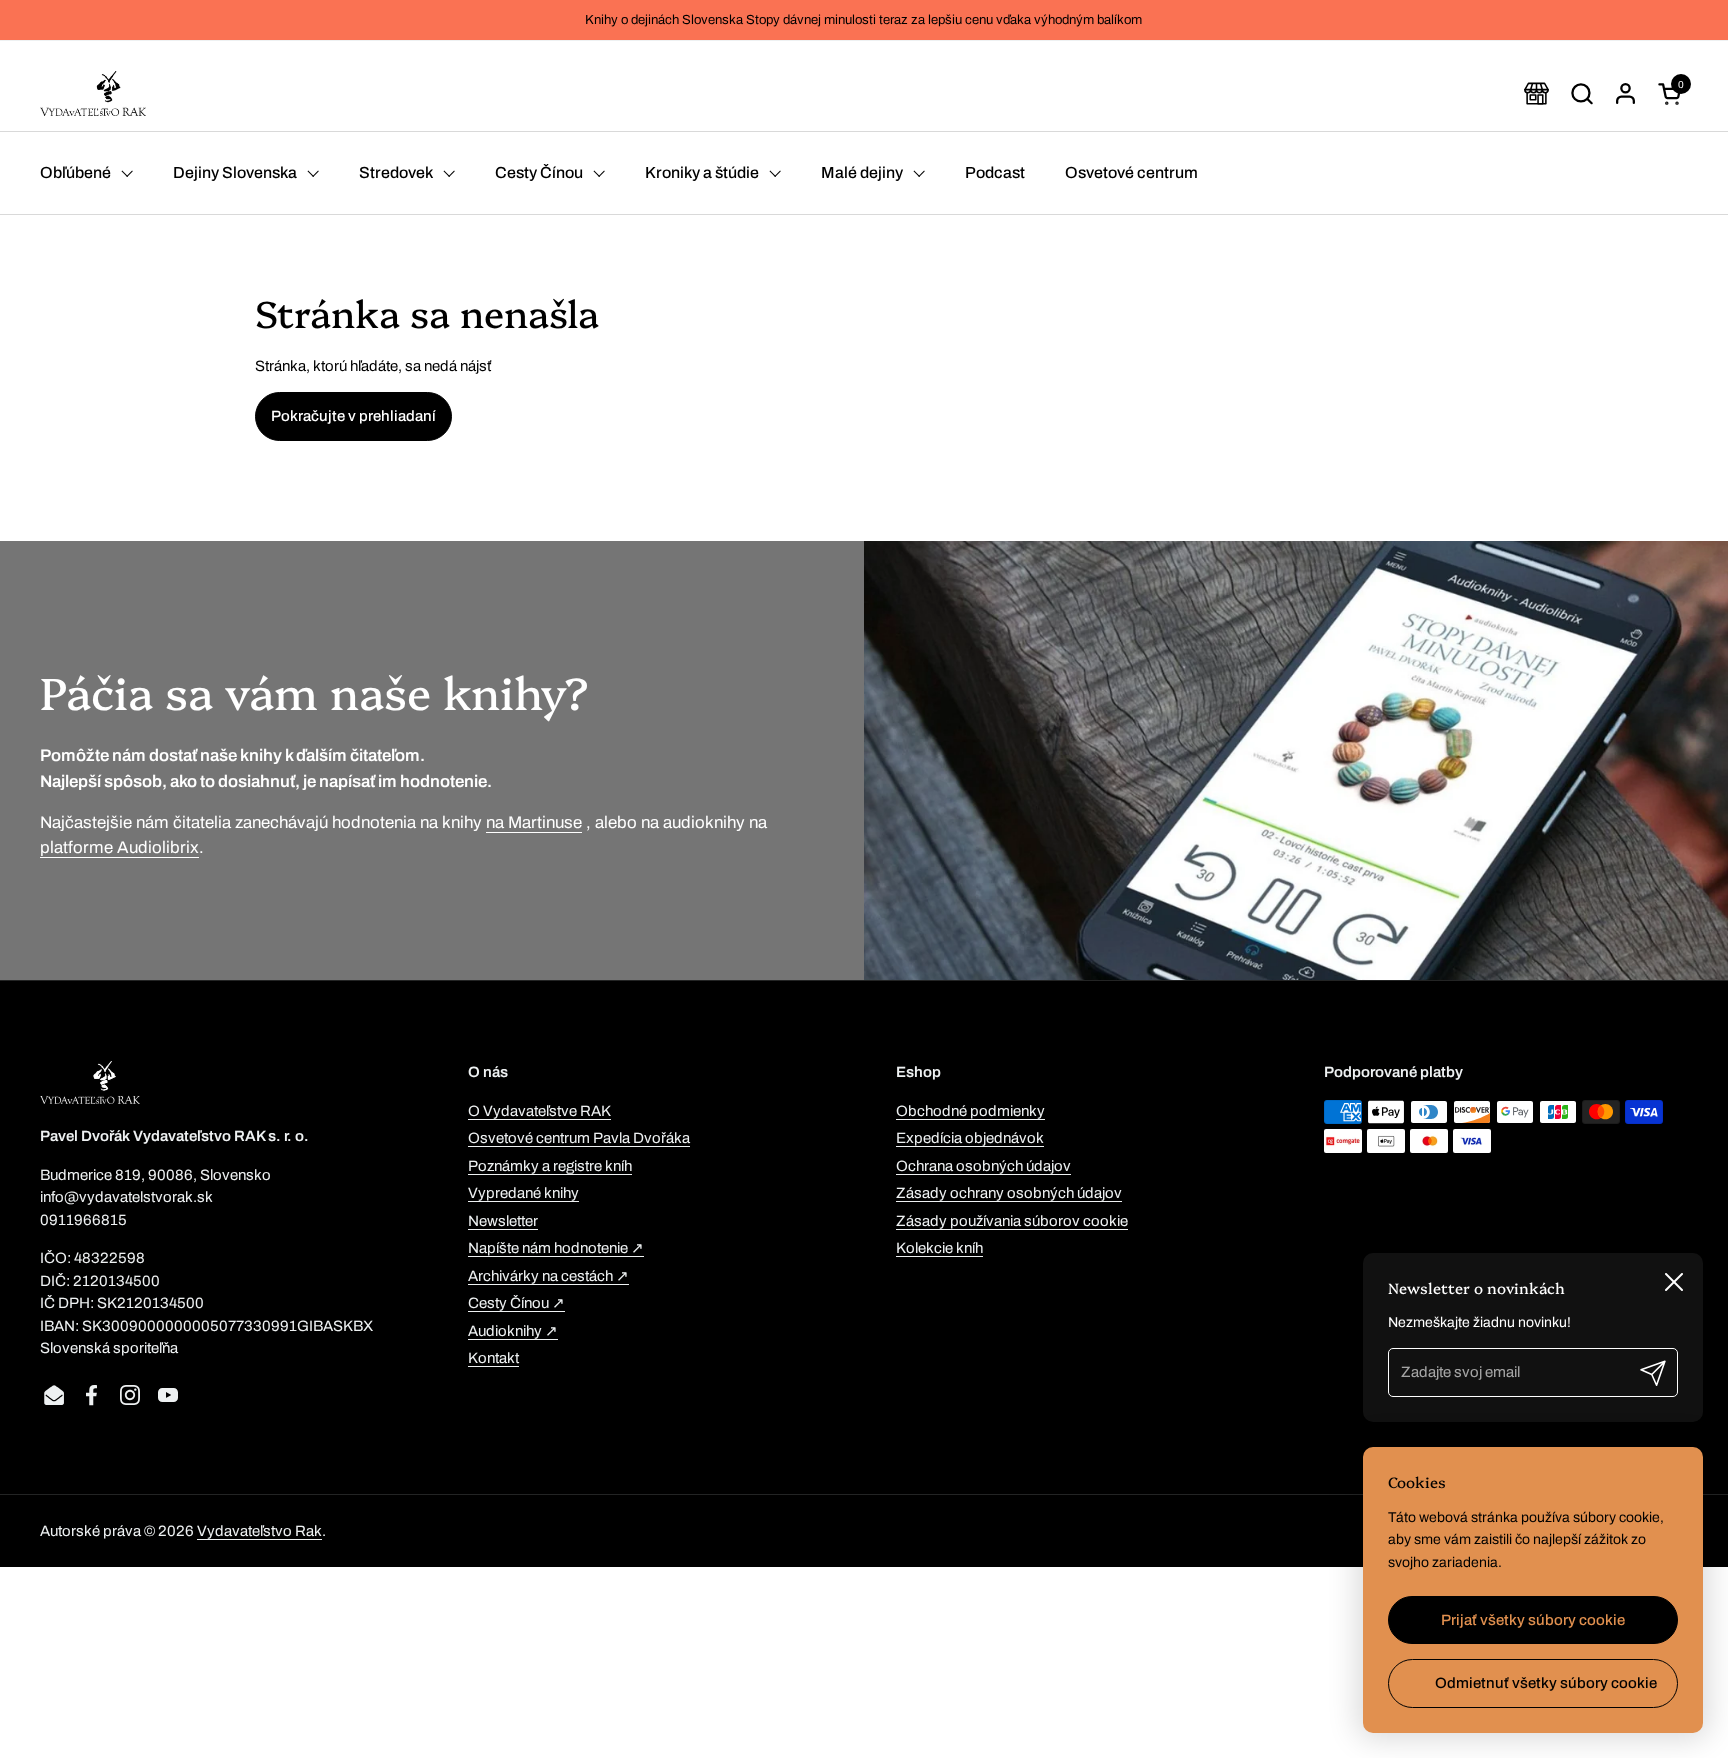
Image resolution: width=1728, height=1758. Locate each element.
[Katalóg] (1536, 93)
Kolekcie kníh (939, 1248)
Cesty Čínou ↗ (516, 1303)
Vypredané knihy (523, 1193)
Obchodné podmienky (970, 1111)
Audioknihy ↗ (513, 1331)
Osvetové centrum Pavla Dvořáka (579, 1138)
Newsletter (503, 1221)
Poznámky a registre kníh (550, 1166)
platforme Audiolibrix (119, 847)
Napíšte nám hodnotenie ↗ (556, 1248)
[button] (1581, 93)
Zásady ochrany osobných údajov (1009, 1193)
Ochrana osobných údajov (983, 1166)
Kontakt (493, 1358)
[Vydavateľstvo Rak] (93, 93)
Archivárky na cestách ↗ (548, 1276)
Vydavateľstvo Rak (259, 1531)
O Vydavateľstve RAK (539, 1111)
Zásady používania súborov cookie (1012, 1221)
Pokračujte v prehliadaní (353, 416)
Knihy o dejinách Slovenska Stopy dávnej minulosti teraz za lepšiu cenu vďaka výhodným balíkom (863, 20)
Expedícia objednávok (970, 1138)
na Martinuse (534, 822)
